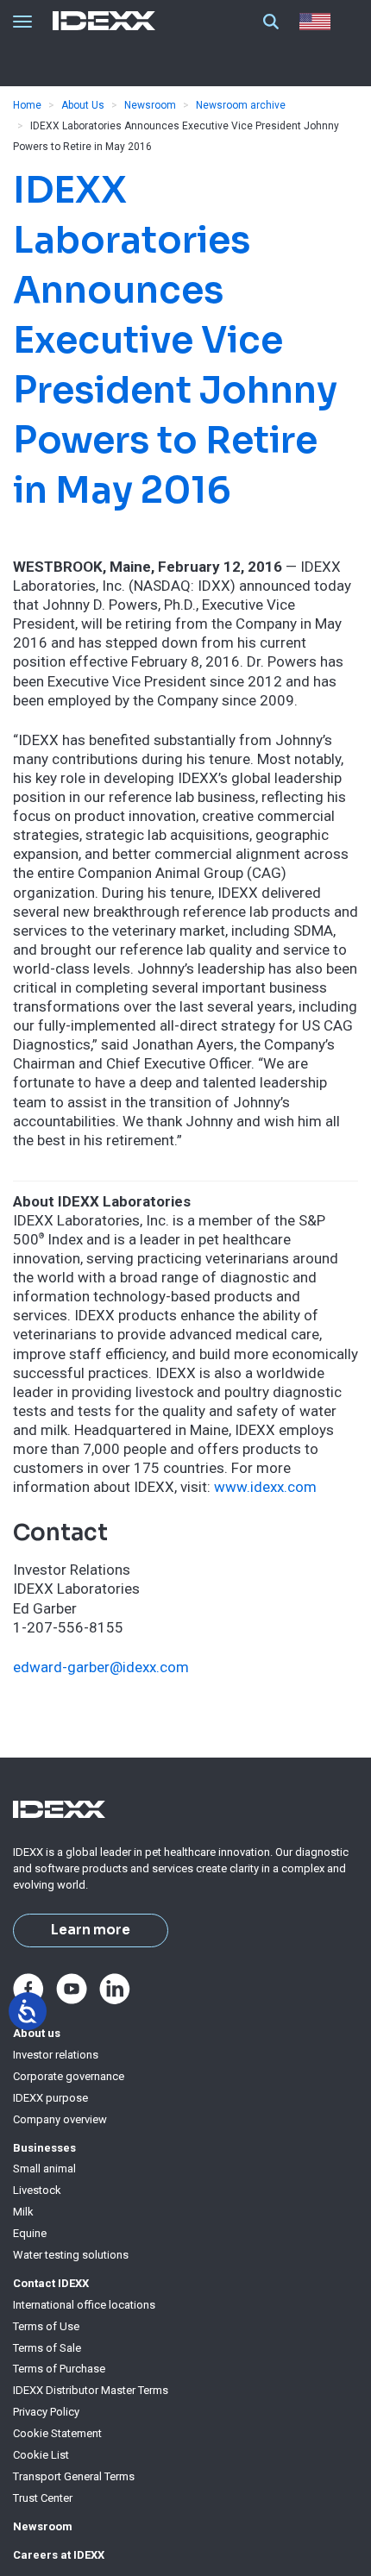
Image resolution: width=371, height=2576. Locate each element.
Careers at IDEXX (59, 2555)
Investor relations (56, 2055)
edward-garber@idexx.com (101, 1667)
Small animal (44, 2169)
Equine (30, 2233)
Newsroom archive (241, 105)
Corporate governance (69, 2076)
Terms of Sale (47, 2348)
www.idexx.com (265, 1487)
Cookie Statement (57, 2433)
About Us (83, 105)
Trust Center (43, 2498)
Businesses (44, 2148)
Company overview (60, 2119)
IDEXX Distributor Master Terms (91, 2390)
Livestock (37, 2190)
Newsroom (150, 105)
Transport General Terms (74, 2476)
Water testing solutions (71, 2255)
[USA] (318, 22)
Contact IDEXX (51, 2283)
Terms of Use (46, 2326)
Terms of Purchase (59, 2369)
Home (27, 105)
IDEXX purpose (50, 2098)
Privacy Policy (46, 2412)
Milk (23, 2212)
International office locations (84, 2305)
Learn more (91, 1930)
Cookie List (41, 2455)
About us (37, 2033)
